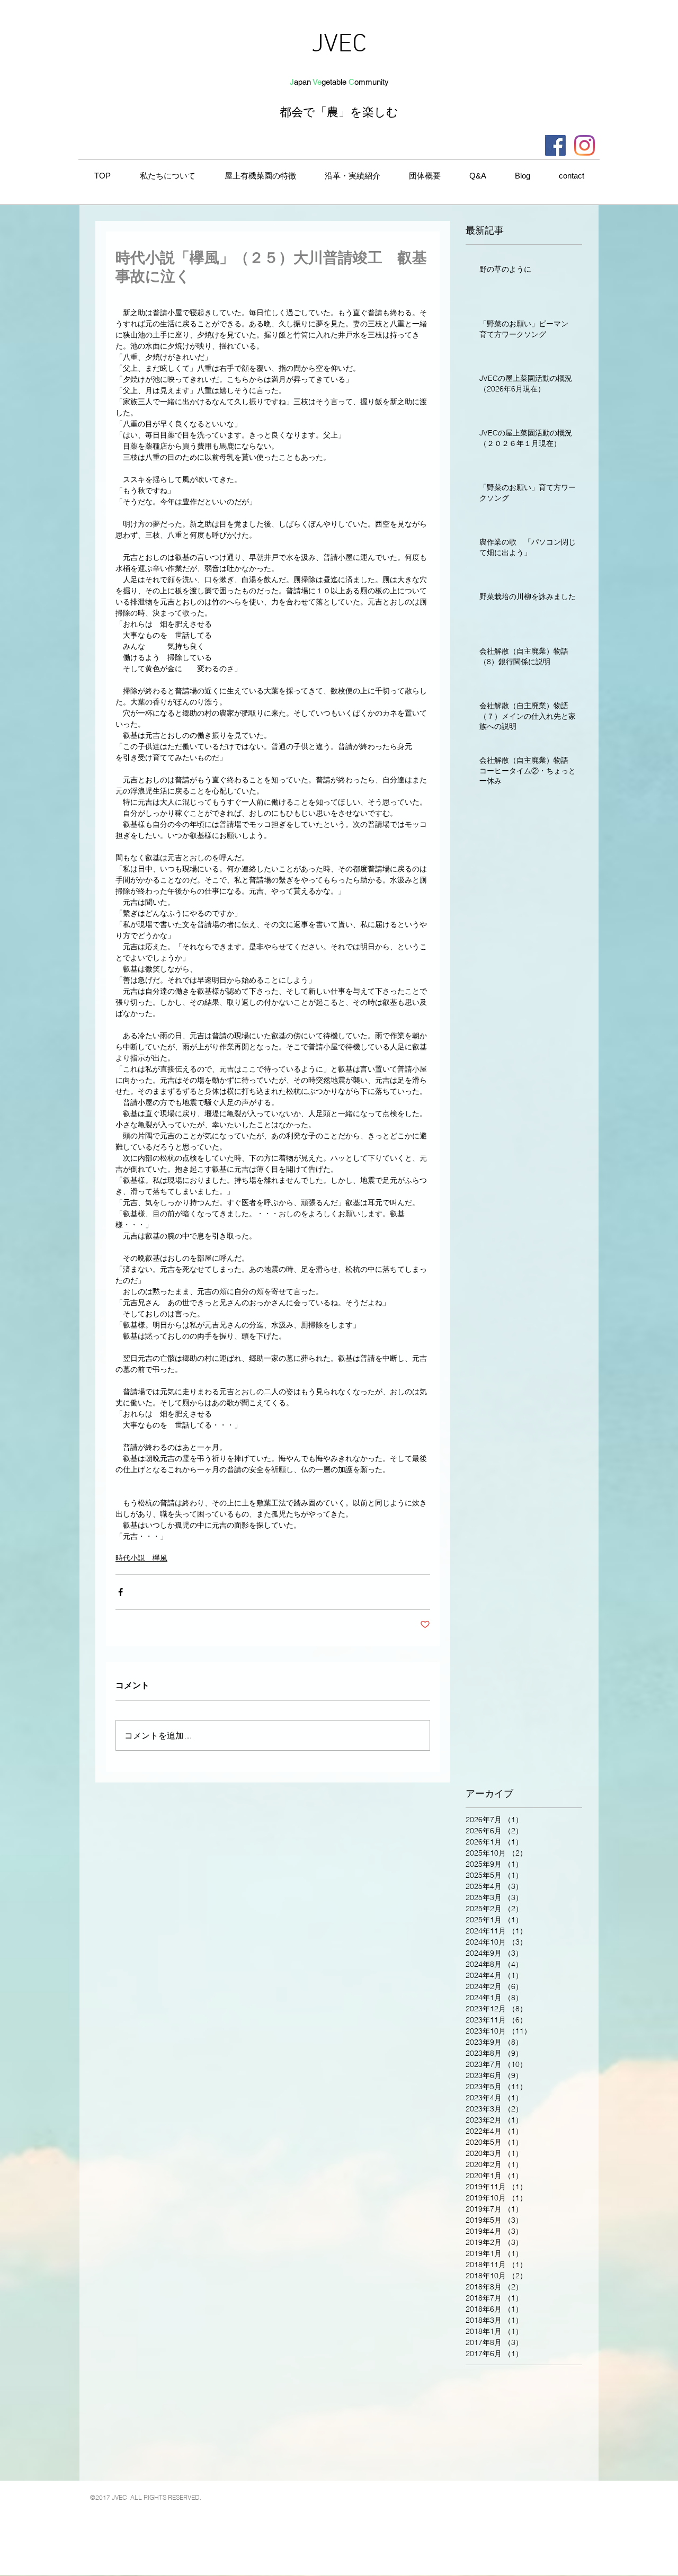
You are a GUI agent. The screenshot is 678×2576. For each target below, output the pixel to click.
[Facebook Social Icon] (555, 145)
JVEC (339, 45)
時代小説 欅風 (141, 1558)
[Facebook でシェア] (121, 1592)
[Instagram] (585, 145)
